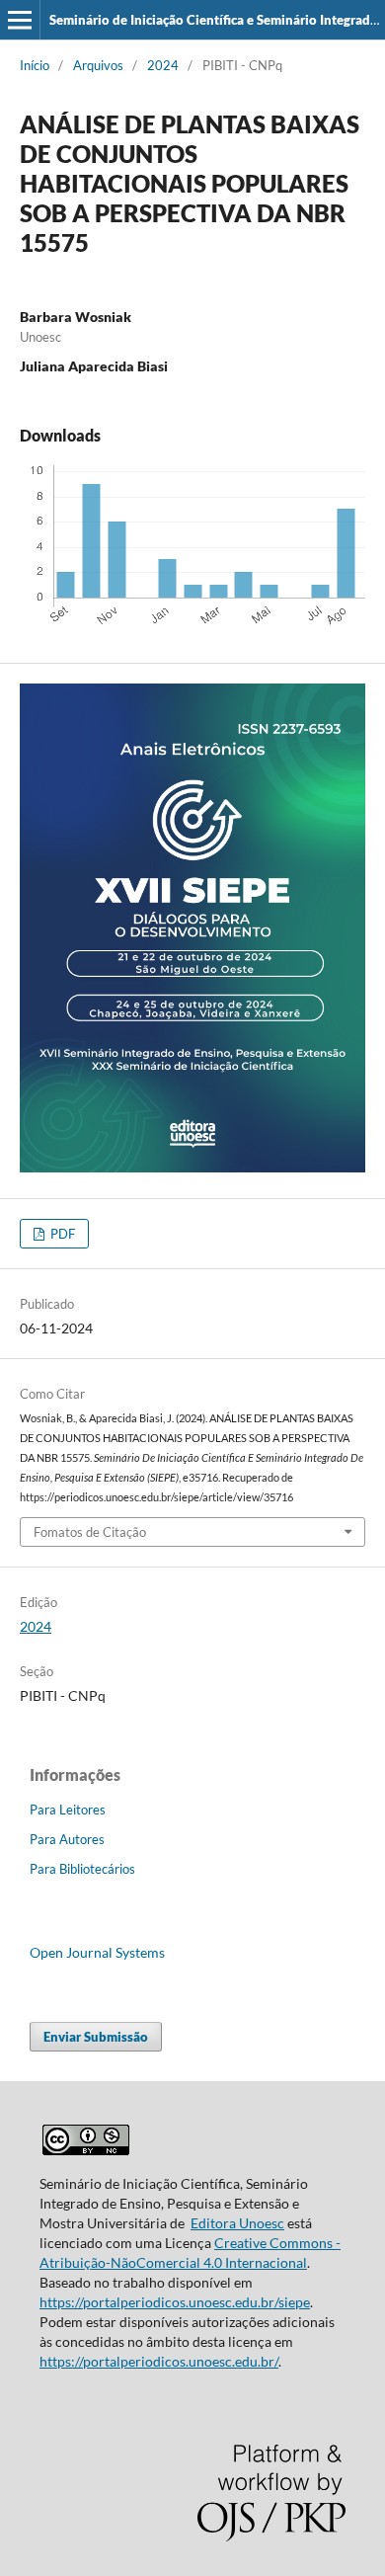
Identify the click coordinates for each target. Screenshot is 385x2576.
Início (35, 65)
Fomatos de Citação (90, 1532)
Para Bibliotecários (82, 1869)
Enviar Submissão (96, 2037)
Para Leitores (68, 1810)
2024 (163, 65)
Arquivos (98, 65)
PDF (61, 1234)
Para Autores (67, 1839)
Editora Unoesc (237, 2223)
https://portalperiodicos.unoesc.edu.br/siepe (175, 2302)
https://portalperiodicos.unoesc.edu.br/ (159, 2361)
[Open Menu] (20, 20)
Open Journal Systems (97, 1952)
